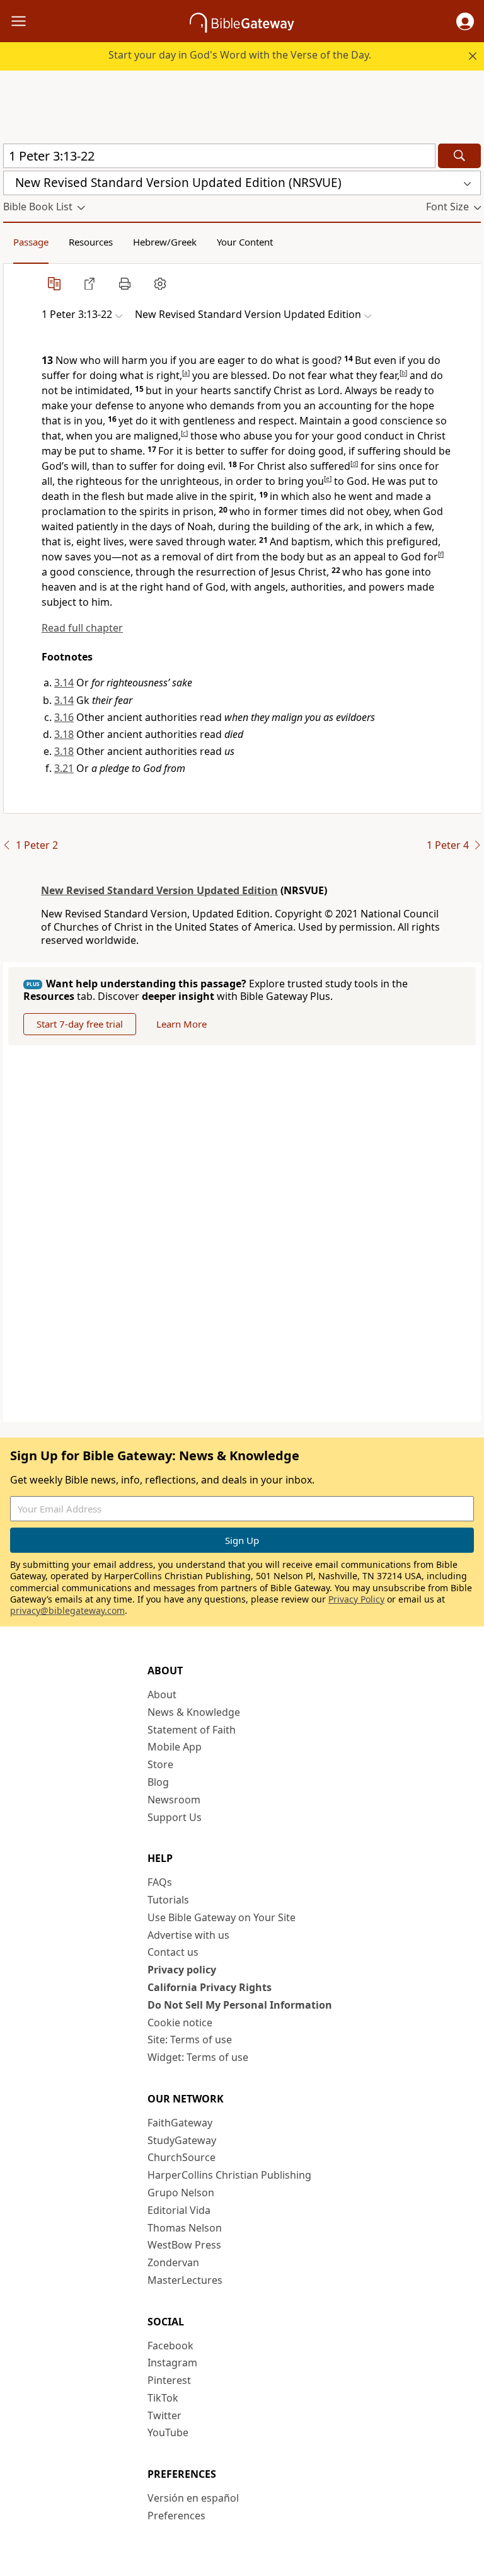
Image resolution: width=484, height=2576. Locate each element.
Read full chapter (82, 628)
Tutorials (168, 1900)
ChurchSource (181, 2157)
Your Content (245, 242)
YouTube (168, 2432)
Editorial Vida (179, 2210)
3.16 (64, 717)
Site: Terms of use (190, 2040)
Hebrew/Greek (165, 242)
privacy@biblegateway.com (67, 1610)
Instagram (172, 2363)
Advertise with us (188, 1935)
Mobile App (175, 1747)
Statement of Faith (192, 1730)
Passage (31, 242)
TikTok (163, 2398)
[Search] (459, 156)
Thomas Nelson (185, 2228)
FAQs (160, 1882)
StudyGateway (182, 2140)
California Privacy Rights (210, 1987)
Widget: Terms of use (198, 2057)
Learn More (181, 1024)
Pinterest (169, 2380)
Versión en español (193, 2498)
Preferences (176, 2516)
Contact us (173, 1952)
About (162, 1694)
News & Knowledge (194, 1712)
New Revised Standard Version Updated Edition (159, 890)
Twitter (164, 2415)
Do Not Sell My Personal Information (240, 2005)
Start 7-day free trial (80, 1024)
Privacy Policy (356, 1599)
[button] (465, 21)
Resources (91, 242)
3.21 (64, 768)
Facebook (170, 2346)
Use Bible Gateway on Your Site (222, 1917)
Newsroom (174, 1800)
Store (160, 1764)
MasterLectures (185, 2280)
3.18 (64, 734)
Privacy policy (182, 1970)
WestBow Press (184, 2245)
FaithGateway (180, 2123)
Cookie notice (180, 2023)
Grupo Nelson (181, 2193)
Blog (158, 1782)
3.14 (64, 683)
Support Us (175, 1817)
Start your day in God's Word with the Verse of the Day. (240, 55)
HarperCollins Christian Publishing (229, 2175)
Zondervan (173, 2262)
